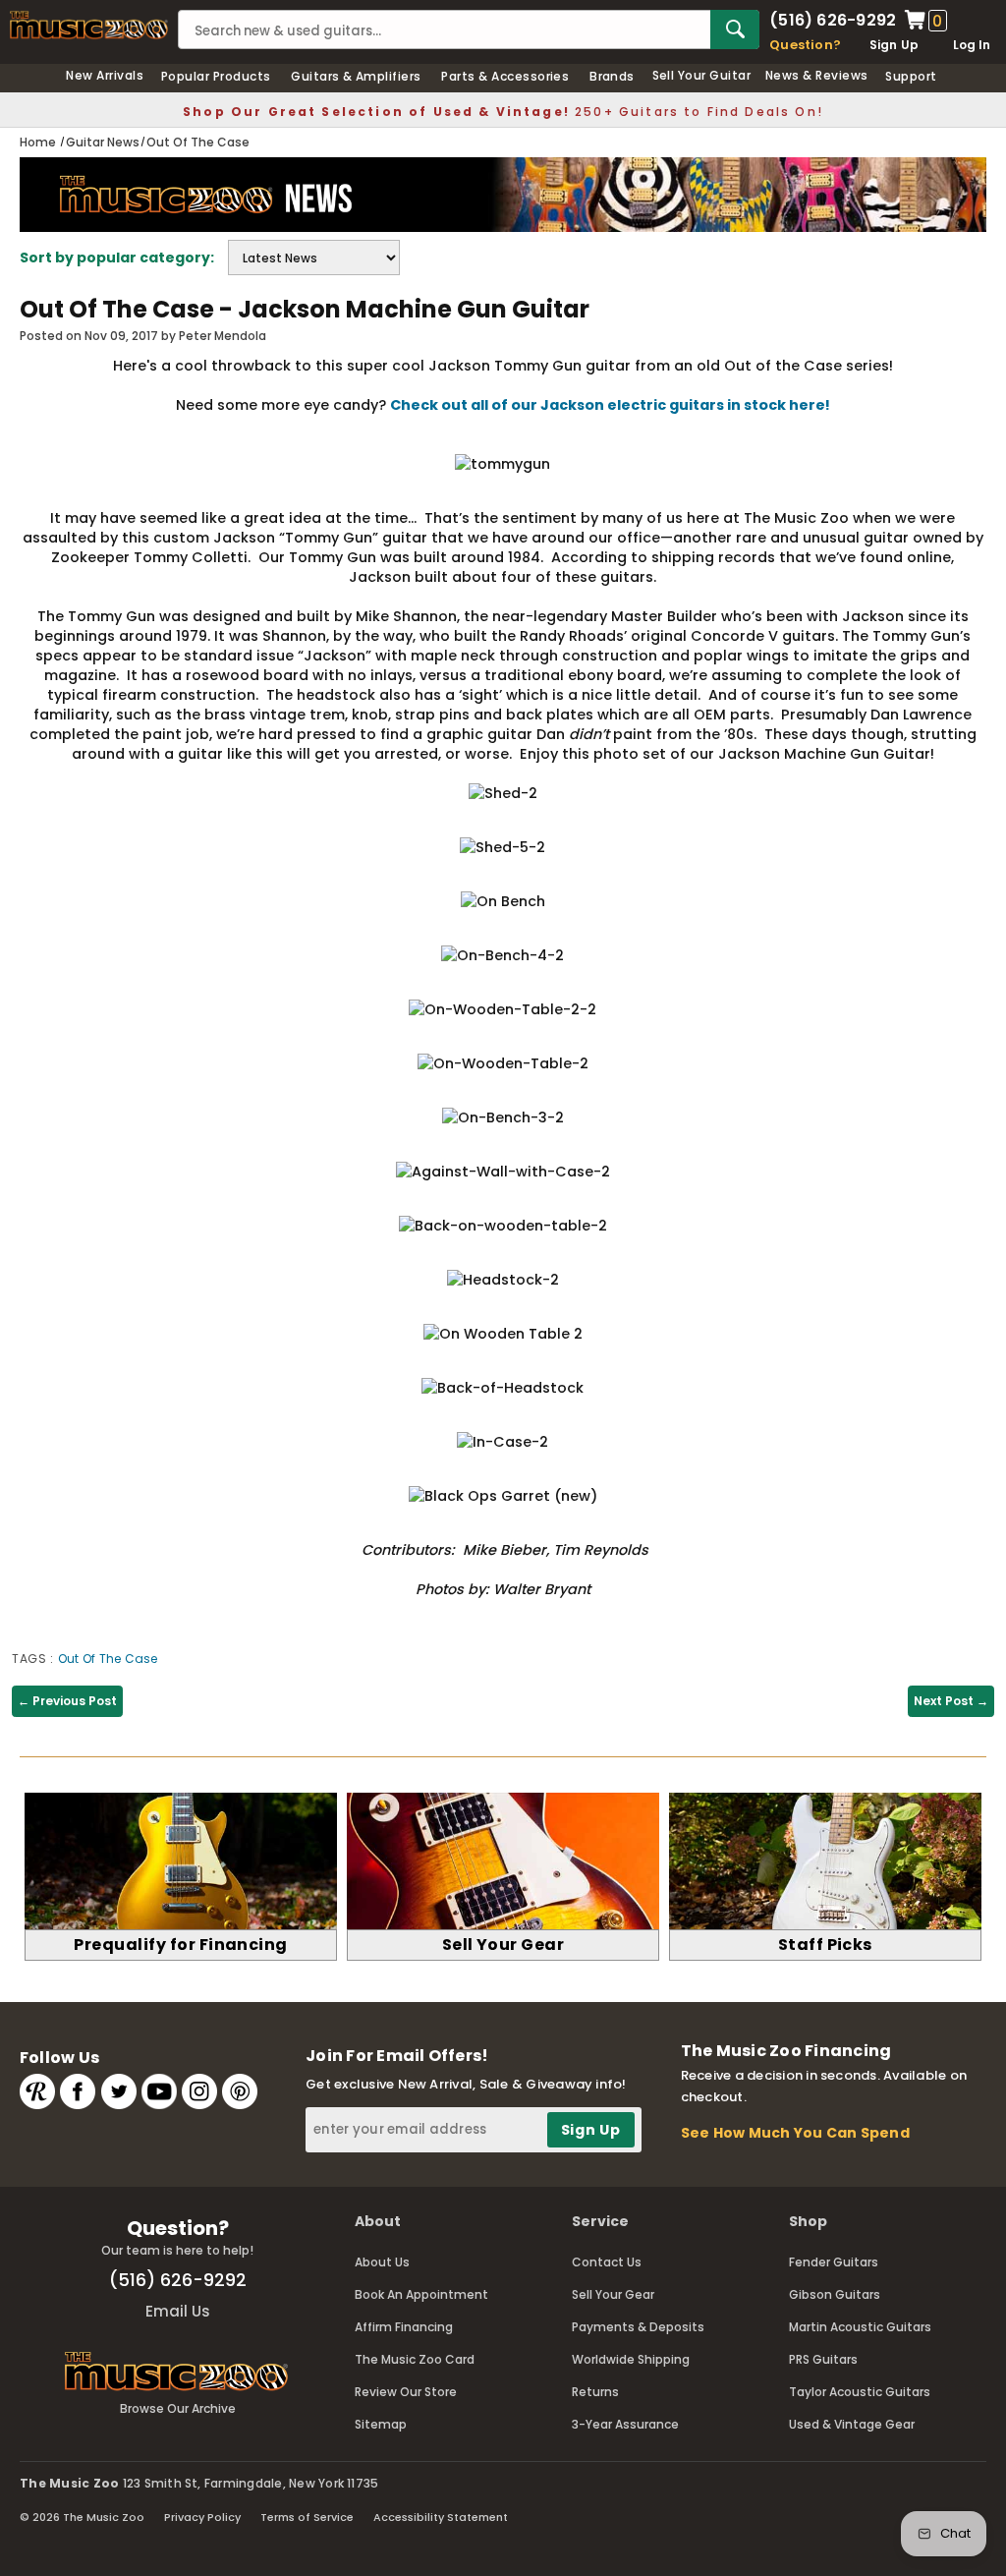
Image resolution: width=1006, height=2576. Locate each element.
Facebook (78, 2091)
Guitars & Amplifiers (356, 76)
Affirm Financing (404, 2327)
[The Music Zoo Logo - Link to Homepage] (89, 25)
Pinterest (240, 2091)
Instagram (199, 2091)
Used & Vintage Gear (852, 2424)
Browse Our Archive (178, 2408)
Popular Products (216, 76)
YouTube (159, 2091)
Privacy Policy (202, 2517)
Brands (612, 76)
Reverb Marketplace (37, 2091)
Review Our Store (406, 2392)
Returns (595, 2392)
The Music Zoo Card (415, 2359)
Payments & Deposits (638, 2327)
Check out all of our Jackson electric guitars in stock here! (610, 405)
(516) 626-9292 (833, 21)
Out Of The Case (108, 1659)
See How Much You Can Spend (795, 2133)
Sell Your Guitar (702, 75)
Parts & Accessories (505, 76)
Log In (972, 45)
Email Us (178, 2311)
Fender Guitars (834, 2262)
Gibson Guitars (835, 2294)
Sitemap (381, 2424)
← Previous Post (67, 1701)
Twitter (119, 2091)
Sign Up (894, 45)
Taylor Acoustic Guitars (860, 2392)
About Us (382, 2262)
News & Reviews (817, 75)
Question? (805, 45)
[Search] (735, 29)
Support (911, 76)
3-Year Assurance (625, 2424)
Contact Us (607, 2262)
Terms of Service (307, 2517)
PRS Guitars (823, 2359)
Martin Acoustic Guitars (860, 2327)
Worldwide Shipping (631, 2359)
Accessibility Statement (441, 2517)
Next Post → (951, 1701)
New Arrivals (105, 75)
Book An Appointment (421, 2294)
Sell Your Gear (613, 2294)
